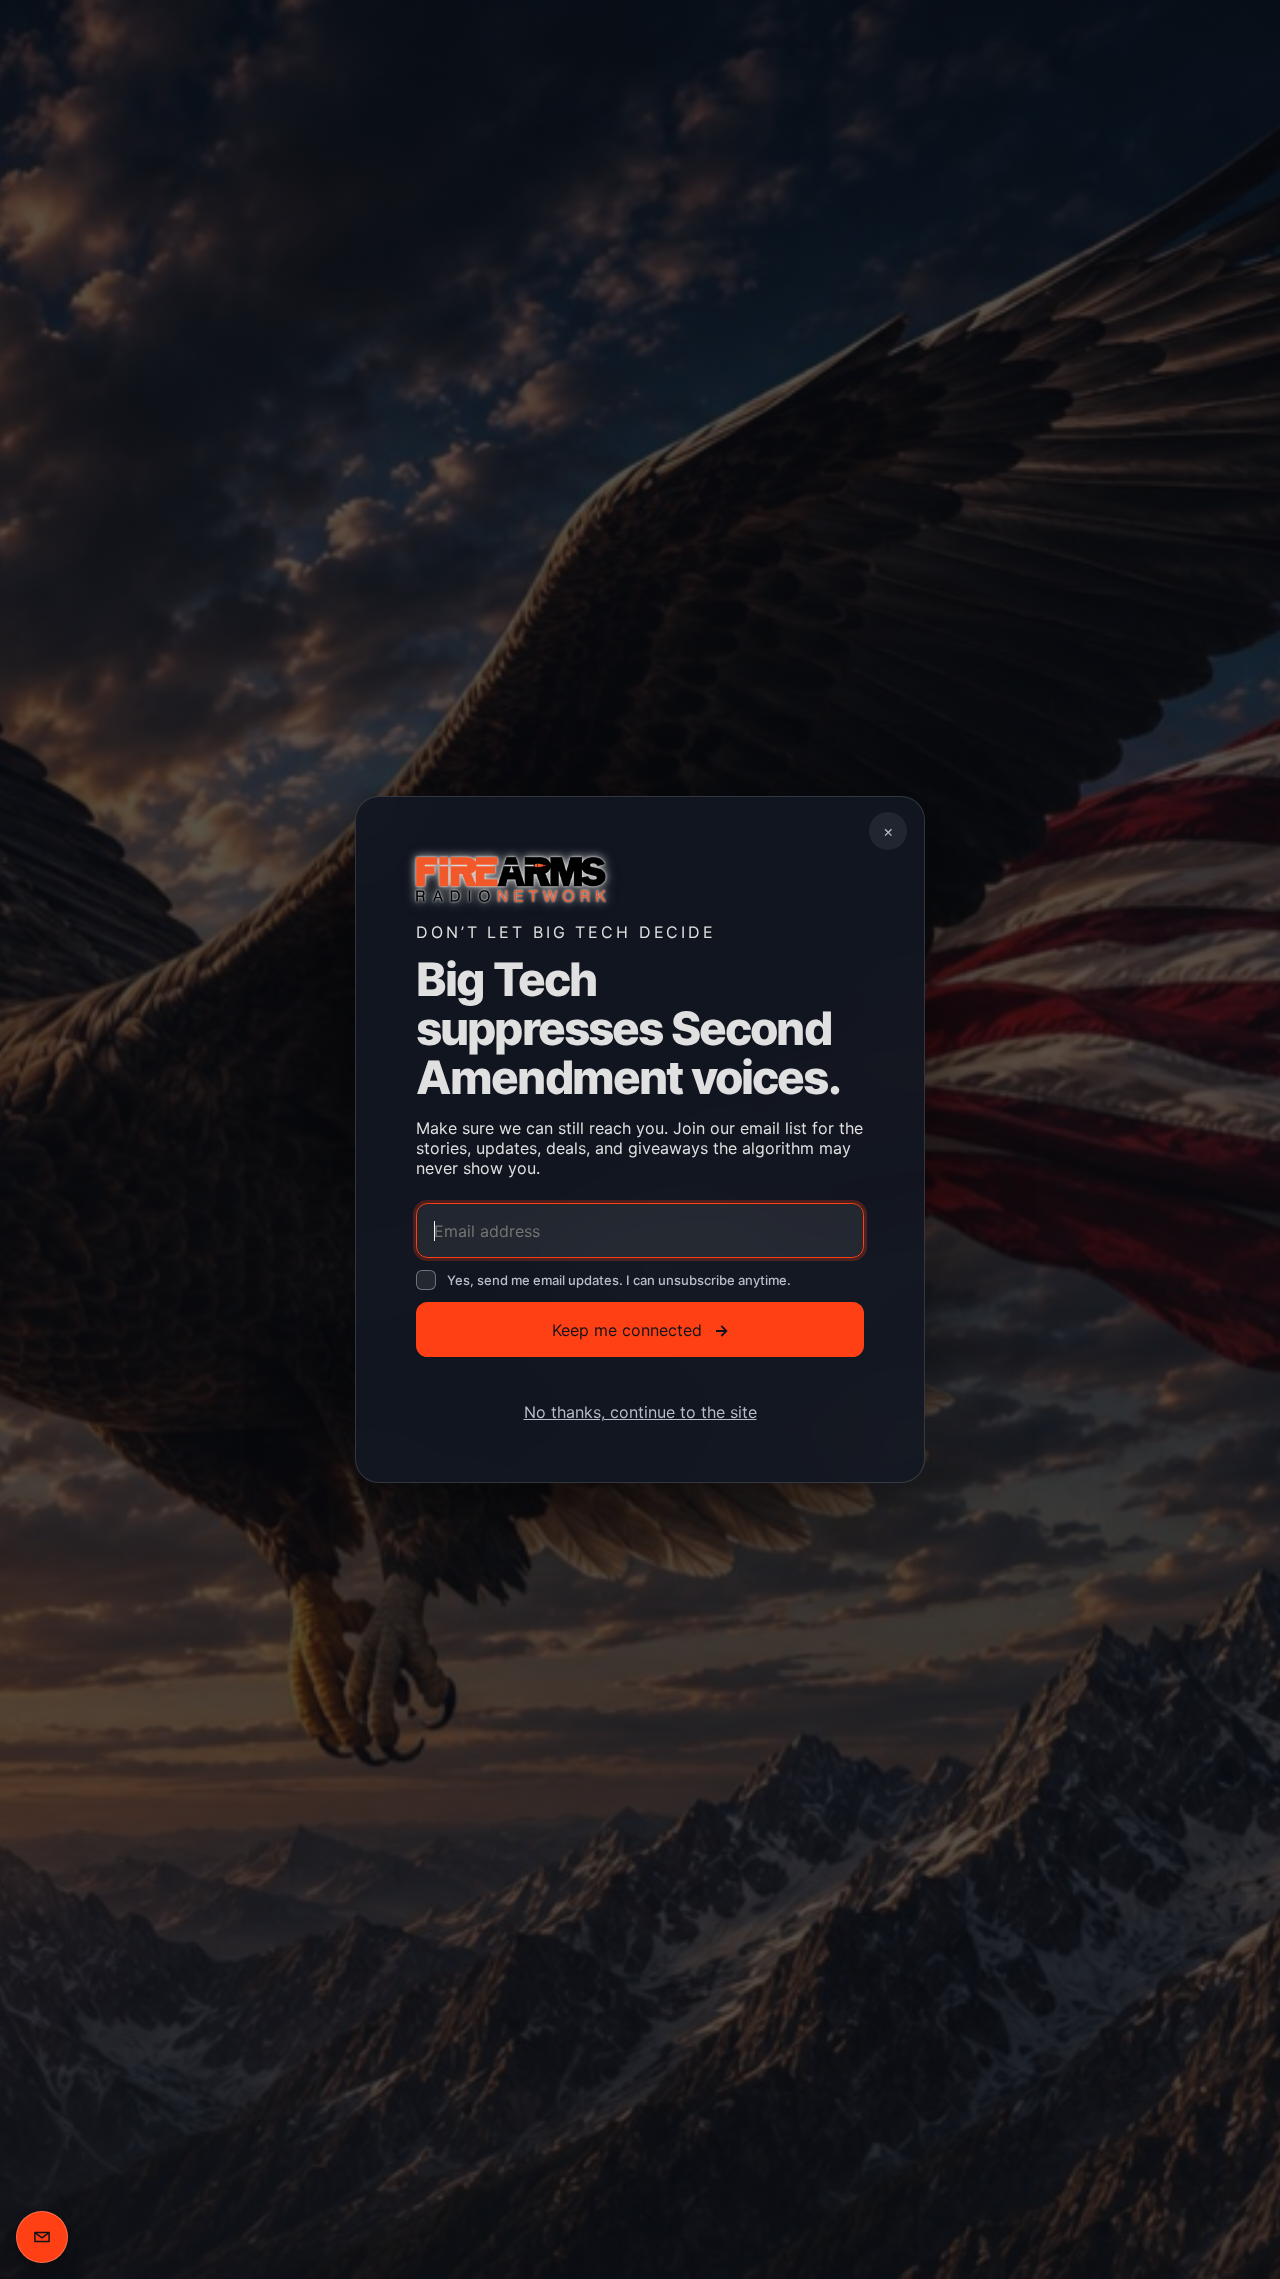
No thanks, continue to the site (640, 1412)
